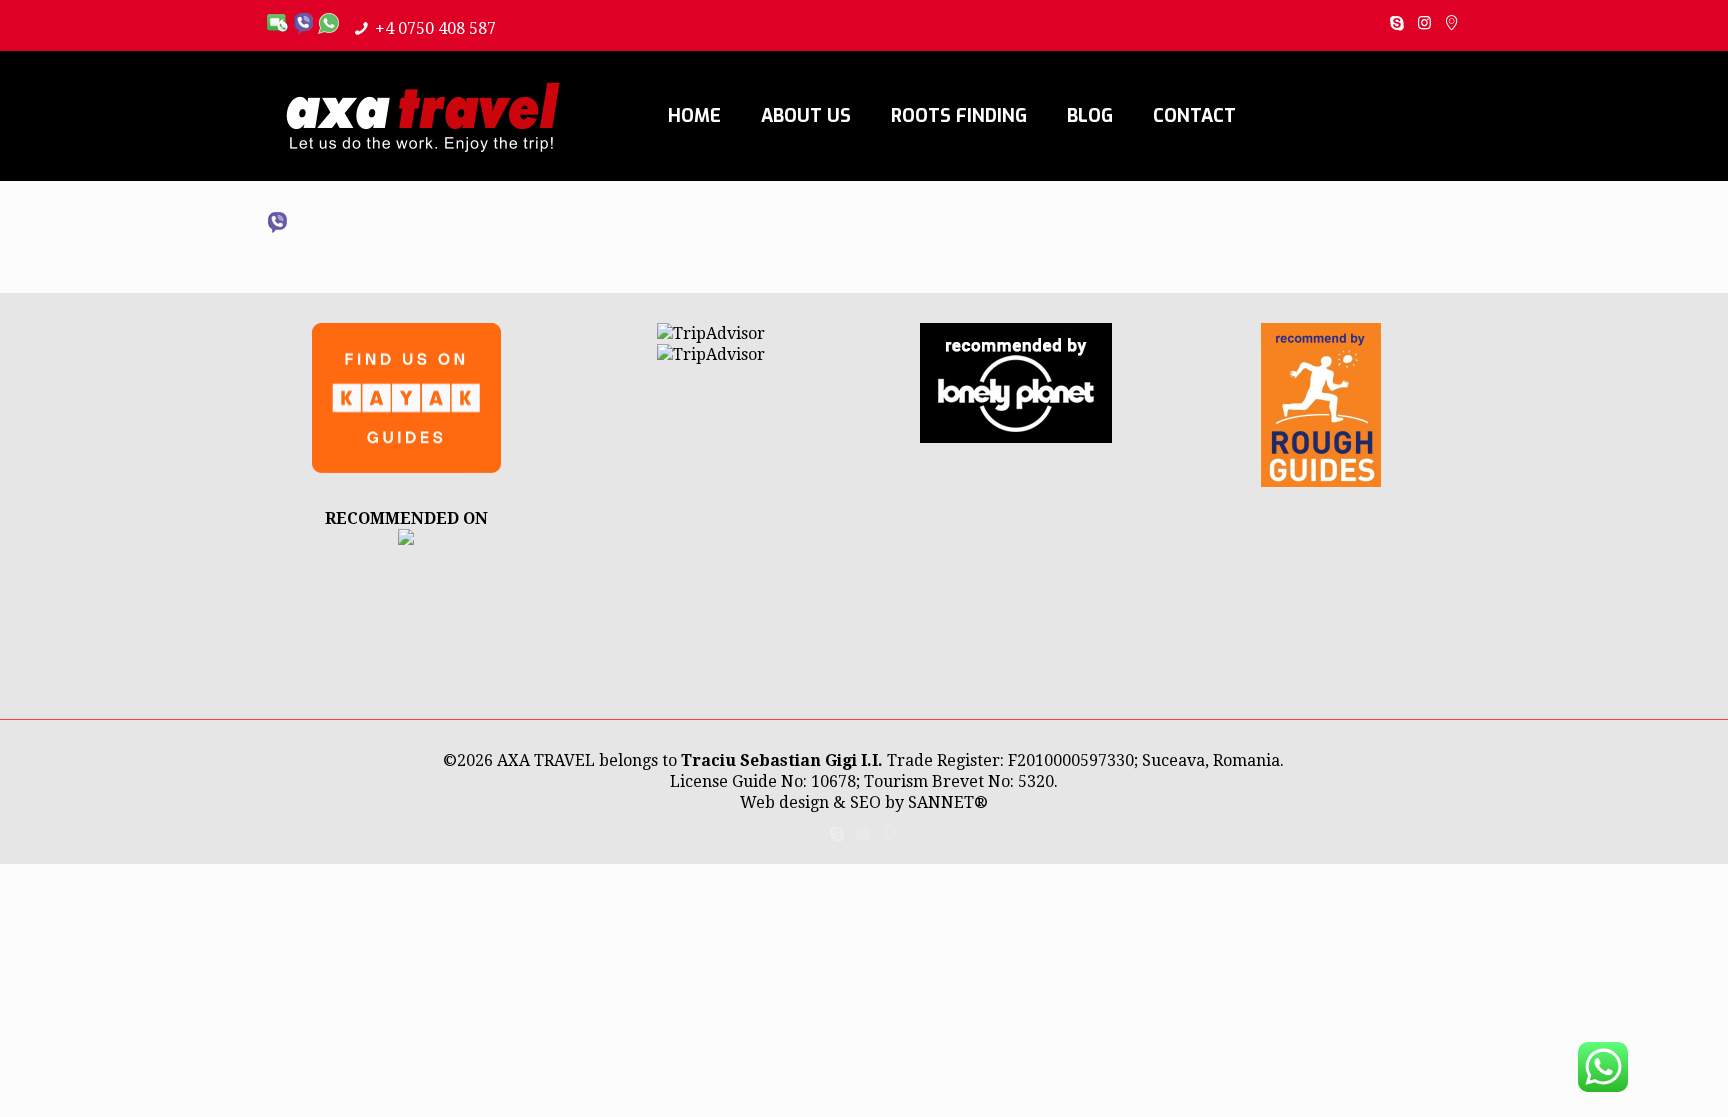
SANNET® (948, 802)
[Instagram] (1424, 23)
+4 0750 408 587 (435, 28)
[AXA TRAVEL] (406, 539)
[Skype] (1397, 23)
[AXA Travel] (423, 116)
